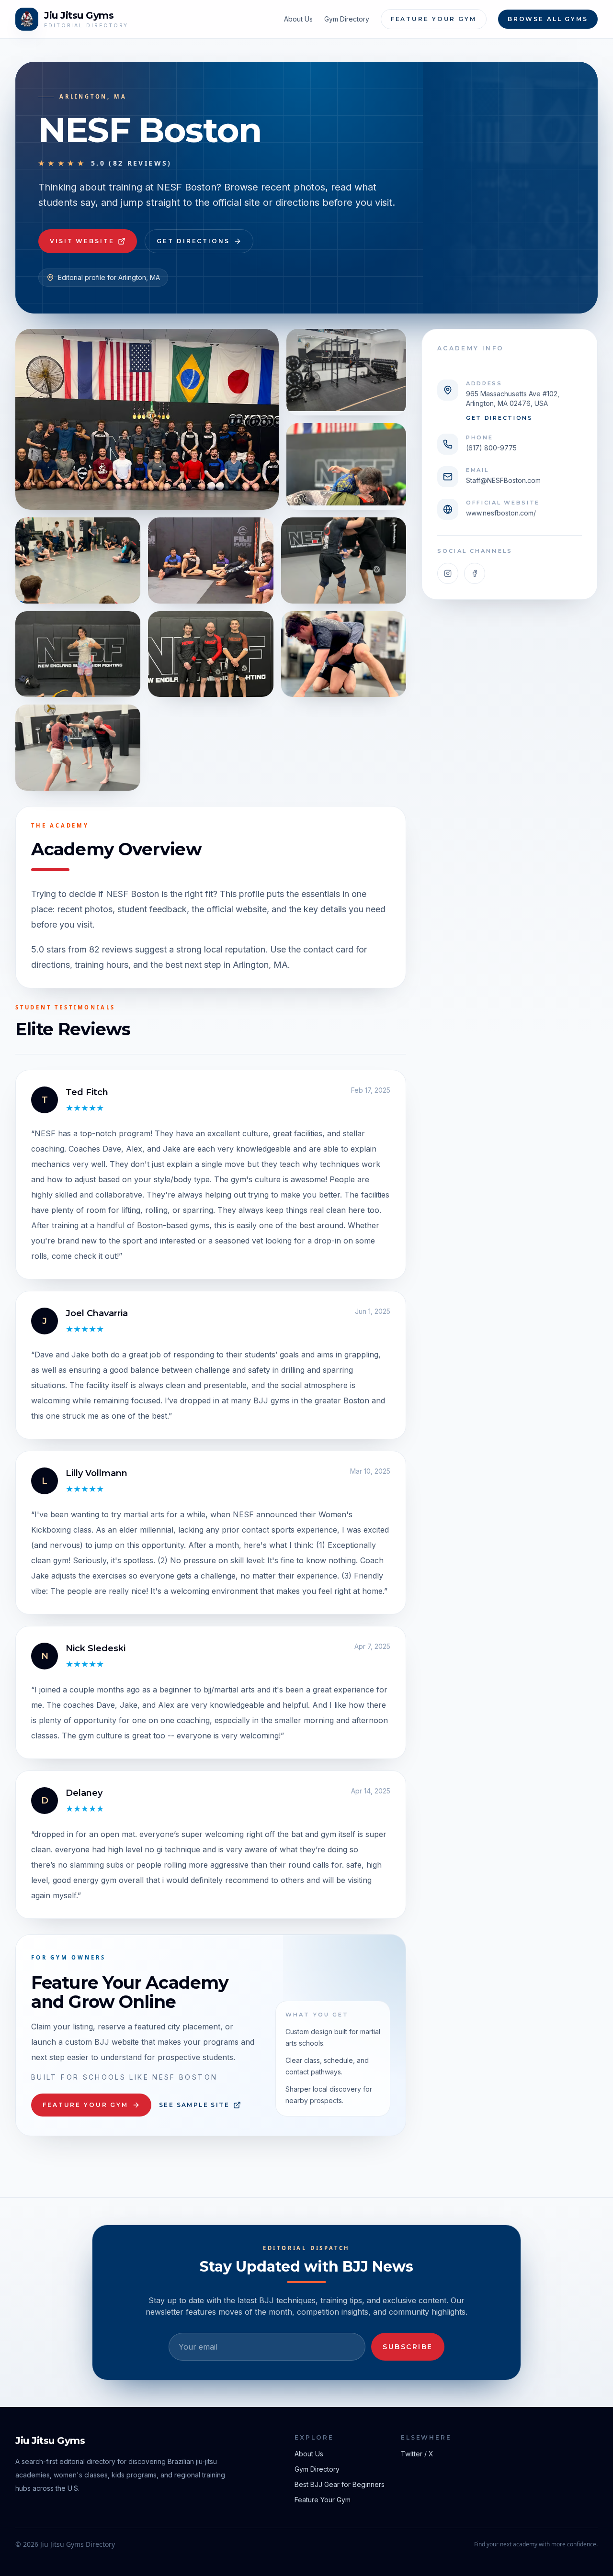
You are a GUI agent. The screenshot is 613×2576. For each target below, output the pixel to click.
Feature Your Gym (434, 19)
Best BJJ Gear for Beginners (340, 2484)
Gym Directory (347, 19)
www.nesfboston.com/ (501, 513)
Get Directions (193, 241)
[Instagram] (448, 573)
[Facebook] (475, 573)
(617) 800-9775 (491, 448)
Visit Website (82, 241)
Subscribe (408, 2347)
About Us (298, 19)
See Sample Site (194, 2105)
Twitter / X (417, 2454)
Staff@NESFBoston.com (503, 480)
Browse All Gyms (548, 19)
